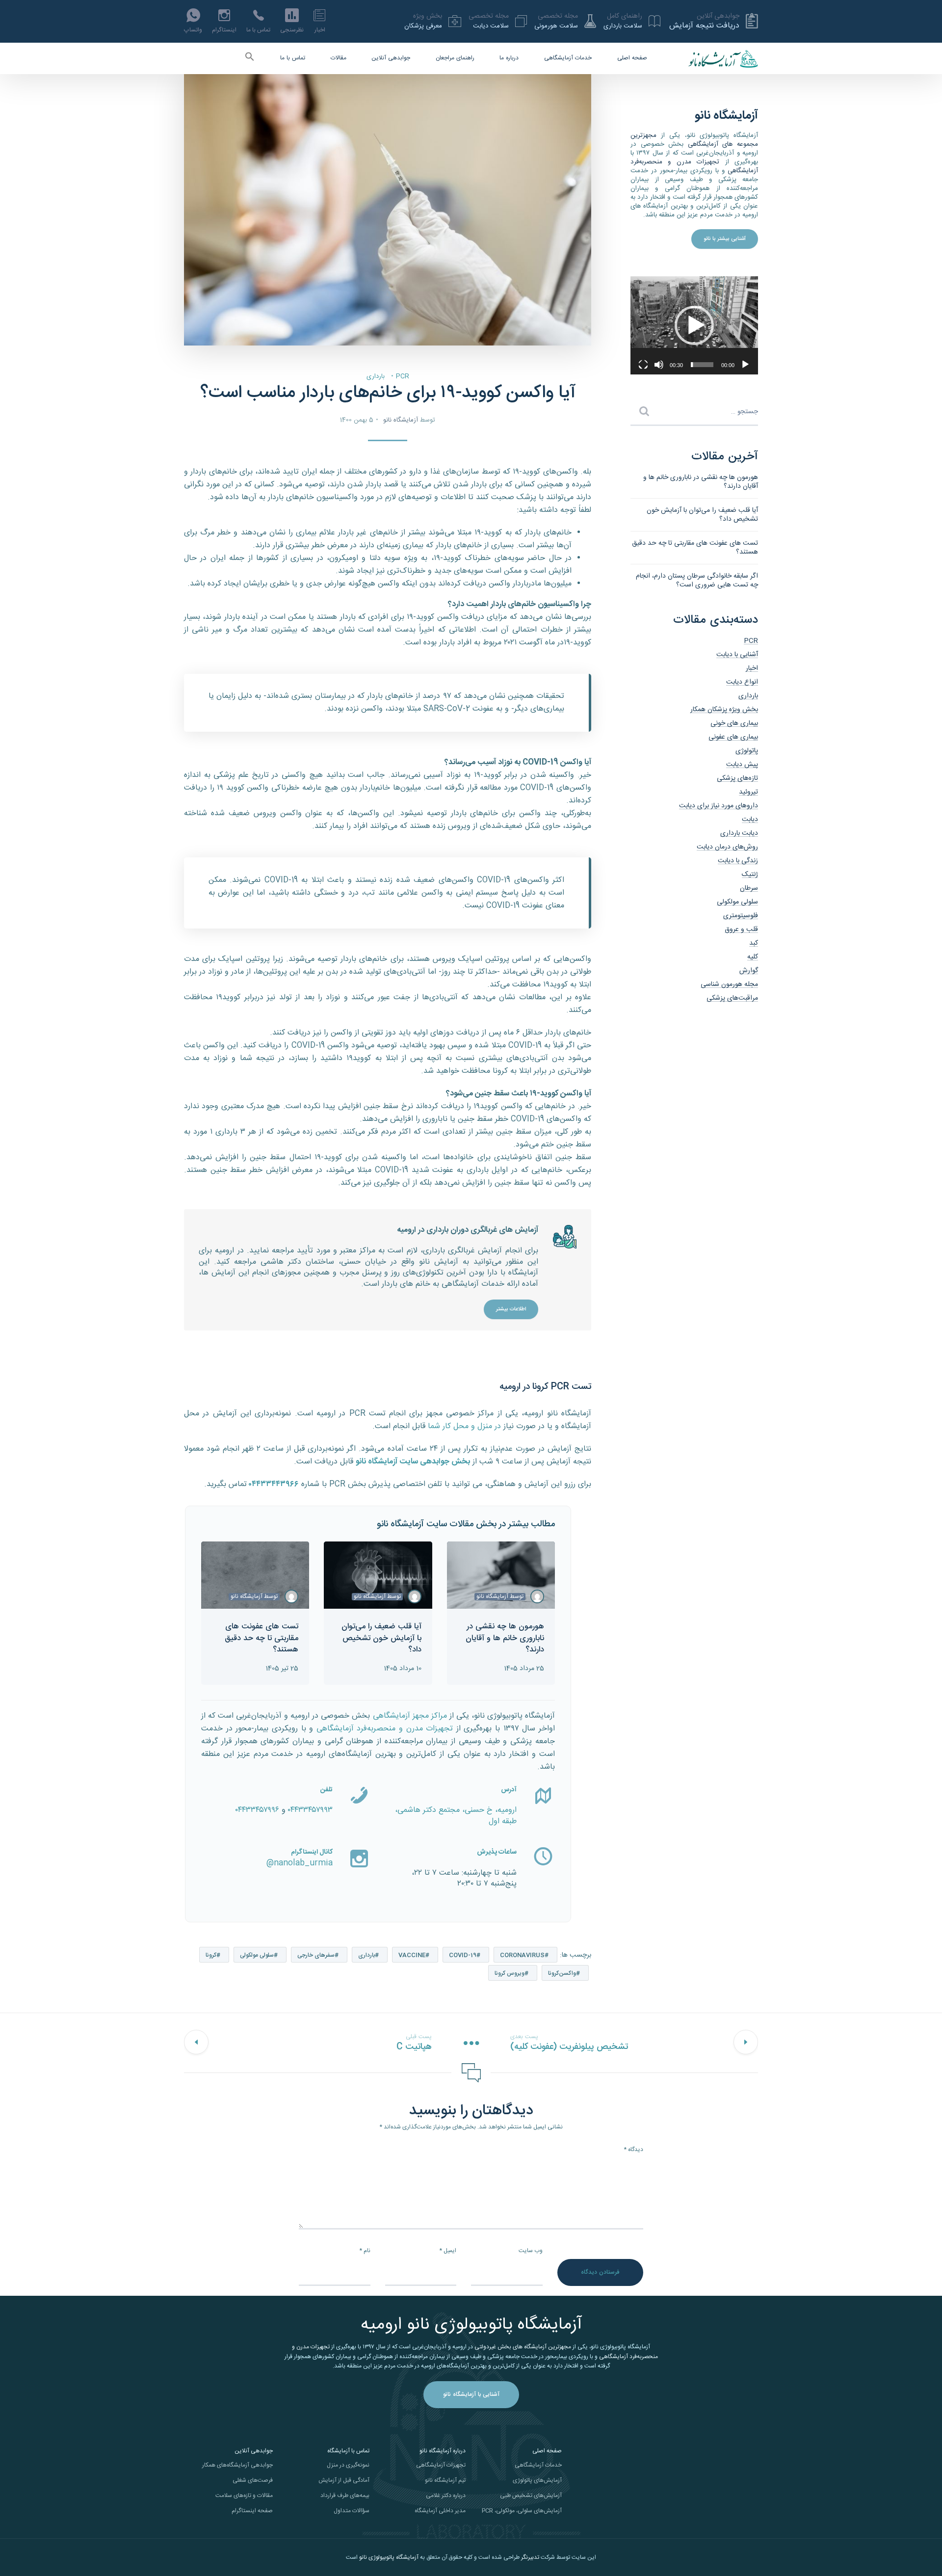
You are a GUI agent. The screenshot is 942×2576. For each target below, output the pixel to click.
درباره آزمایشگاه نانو (443, 2451)
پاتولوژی (747, 751)
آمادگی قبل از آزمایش (344, 2480)
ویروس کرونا (510, 1973)
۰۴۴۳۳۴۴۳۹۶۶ (274, 1484)
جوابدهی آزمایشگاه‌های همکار (237, 2465)
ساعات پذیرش (497, 1852)
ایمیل (448, 2251)
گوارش (749, 971)
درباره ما (509, 58)
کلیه (753, 957)
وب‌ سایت (531, 2251)
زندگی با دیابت (738, 861)
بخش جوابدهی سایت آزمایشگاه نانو (413, 1462)
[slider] (702, 365)
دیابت (750, 820)
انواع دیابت (742, 682)
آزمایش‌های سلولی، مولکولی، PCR (522, 2511)
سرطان (749, 888)
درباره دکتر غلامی (446, 2496)
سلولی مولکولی (257, 1955)
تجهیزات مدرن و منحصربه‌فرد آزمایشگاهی (385, 1729)
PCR (403, 376)
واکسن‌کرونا (562, 1973)
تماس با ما (258, 30)
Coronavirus (522, 1955)
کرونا (211, 1955)
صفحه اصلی (632, 58)
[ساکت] (659, 365)
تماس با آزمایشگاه (348, 2451)
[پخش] (745, 365)
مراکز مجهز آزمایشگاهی (410, 1716)
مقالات (339, 58)
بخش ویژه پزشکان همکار (724, 710)
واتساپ (193, 30)
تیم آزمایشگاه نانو (445, 2480)
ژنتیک (750, 875)
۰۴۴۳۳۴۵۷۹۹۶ (257, 1810)
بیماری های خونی (734, 723)
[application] (694, 325)
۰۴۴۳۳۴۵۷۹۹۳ (310, 1810)
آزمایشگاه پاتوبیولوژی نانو (389, 2557)
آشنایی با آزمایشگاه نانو (471, 2394)
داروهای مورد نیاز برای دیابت (719, 806)
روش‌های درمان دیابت (727, 847)
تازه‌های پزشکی (737, 778)
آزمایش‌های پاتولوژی (537, 2480)
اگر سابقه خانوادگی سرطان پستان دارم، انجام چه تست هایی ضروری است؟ (697, 581)
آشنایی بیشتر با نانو (725, 239)
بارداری (376, 376)
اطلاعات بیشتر (511, 1309)
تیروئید (748, 792)
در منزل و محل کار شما (464, 1426)
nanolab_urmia (303, 1863)
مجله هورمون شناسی (729, 984)
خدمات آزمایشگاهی (568, 58)
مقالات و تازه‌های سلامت (244, 2496)
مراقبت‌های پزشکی (732, 998)
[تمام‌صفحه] (643, 365)
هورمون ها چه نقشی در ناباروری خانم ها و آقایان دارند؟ (701, 482)
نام (365, 2251)
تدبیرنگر (530, 2557)
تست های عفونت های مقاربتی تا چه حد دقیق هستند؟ (695, 548)
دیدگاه (633, 2150)
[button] (250, 59)
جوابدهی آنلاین (391, 58)
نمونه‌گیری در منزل (348, 2465)
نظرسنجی (292, 30)
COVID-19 (463, 1955)
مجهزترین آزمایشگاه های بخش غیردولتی (523, 2347)
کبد (754, 943)
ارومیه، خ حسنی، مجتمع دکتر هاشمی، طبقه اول (456, 1816)
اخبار (320, 30)
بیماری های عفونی (733, 737)
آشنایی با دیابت (737, 655)
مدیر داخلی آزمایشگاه (440, 2511)
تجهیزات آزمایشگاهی (441, 2465)
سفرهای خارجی (316, 1955)
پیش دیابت (742, 765)
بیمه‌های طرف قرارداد (345, 2496)
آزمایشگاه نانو (401, 420)
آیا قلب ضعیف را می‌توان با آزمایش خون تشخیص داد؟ (702, 515)
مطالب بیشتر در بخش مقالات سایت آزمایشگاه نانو (466, 1524)
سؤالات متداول (352, 2511)
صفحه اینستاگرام (252, 2511)
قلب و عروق (741, 929)
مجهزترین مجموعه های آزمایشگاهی (694, 140)
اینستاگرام (224, 30)
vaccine (412, 1955)
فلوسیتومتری (741, 916)
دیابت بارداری (739, 833)
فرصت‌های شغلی (253, 2480)
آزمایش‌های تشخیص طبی (531, 2496)
